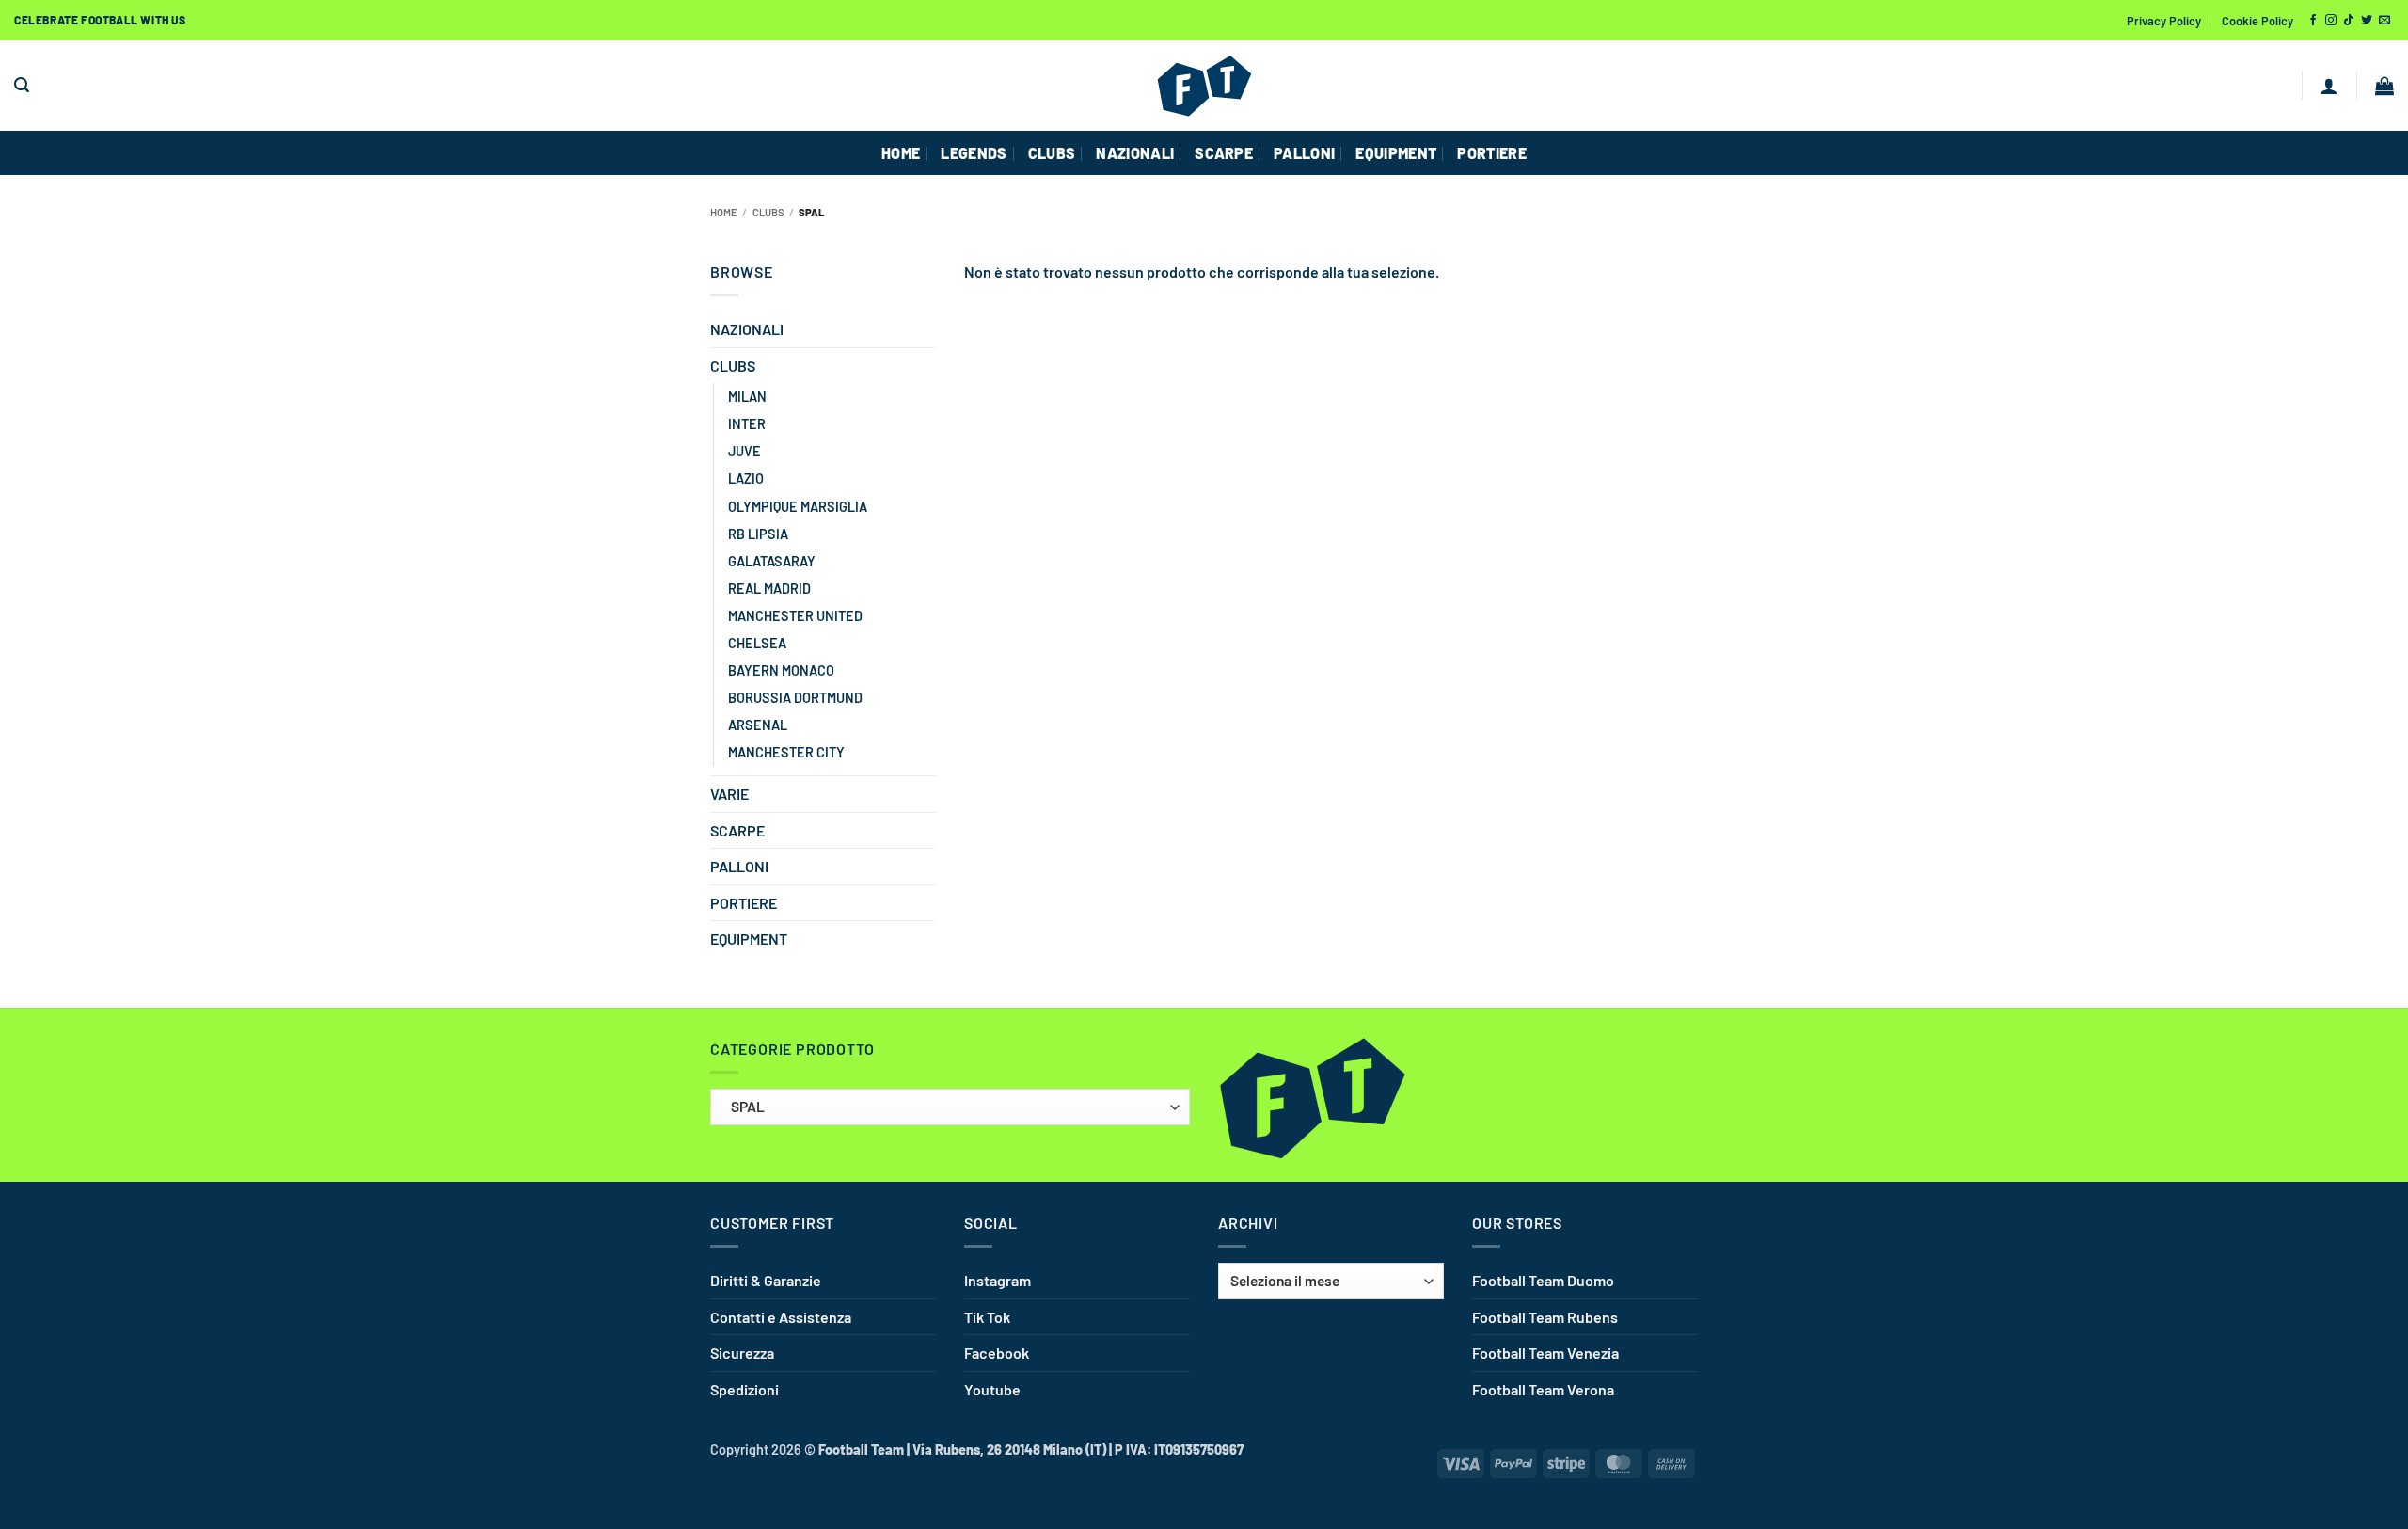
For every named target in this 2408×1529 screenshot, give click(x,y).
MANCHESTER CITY (786, 752)
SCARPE (1224, 153)
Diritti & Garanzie (766, 1280)
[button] (22, 85)
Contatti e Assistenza (781, 1317)
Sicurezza (742, 1353)
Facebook (997, 1353)
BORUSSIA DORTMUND (795, 698)
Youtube (992, 1389)
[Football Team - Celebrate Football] (1204, 86)
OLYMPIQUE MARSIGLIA (798, 507)
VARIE (729, 794)
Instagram (998, 1280)
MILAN (747, 397)
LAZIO (746, 478)
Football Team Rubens (1545, 1317)
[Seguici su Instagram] (2331, 21)
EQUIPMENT (1396, 153)
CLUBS (1052, 153)
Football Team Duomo (1543, 1280)
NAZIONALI (1135, 153)
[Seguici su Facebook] (2313, 21)
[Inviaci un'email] (2384, 21)
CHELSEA (757, 643)
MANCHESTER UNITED (795, 616)
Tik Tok (987, 1317)
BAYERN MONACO (781, 670)
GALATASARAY (772, 561)
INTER (747, 424)
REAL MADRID (769, 589)
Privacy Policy (2164, 21)
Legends (974, 153)
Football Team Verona (1543, 1389)
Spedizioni (745, 1389)
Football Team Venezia (1545, 1353)
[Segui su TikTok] (2349, 21)
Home (724, 212)
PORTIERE (1492, 153)
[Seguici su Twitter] (2367, 21)
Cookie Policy (2257, 21)
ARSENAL (758, 725)
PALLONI (1304, 153)
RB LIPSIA (758, 534)
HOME (901, 153)
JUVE (745, 451)
